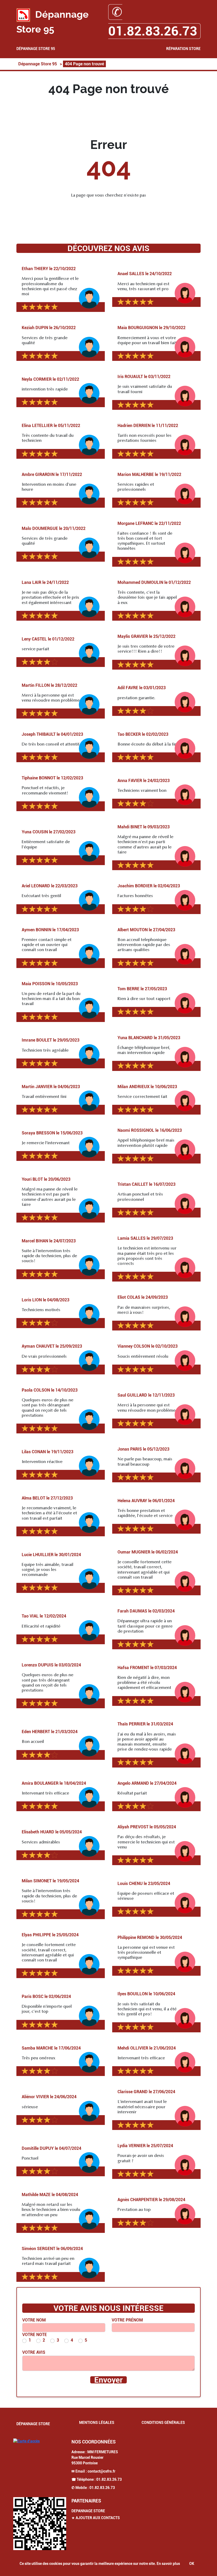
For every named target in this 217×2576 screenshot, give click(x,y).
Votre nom (34, 2320)
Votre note (35, 2335)
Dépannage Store (33, 2424)
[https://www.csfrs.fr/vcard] (40, 2524)
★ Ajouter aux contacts (96, 2518)
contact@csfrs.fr (101, 2471)
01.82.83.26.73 (109, 2479)
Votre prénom (127, 2320)
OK (192, 2564)
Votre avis (34, 2352)
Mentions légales (97, 2423)
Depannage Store (88, 2511)
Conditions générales (163, 2423)
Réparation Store (183, 49)
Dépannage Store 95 (36, 49)
